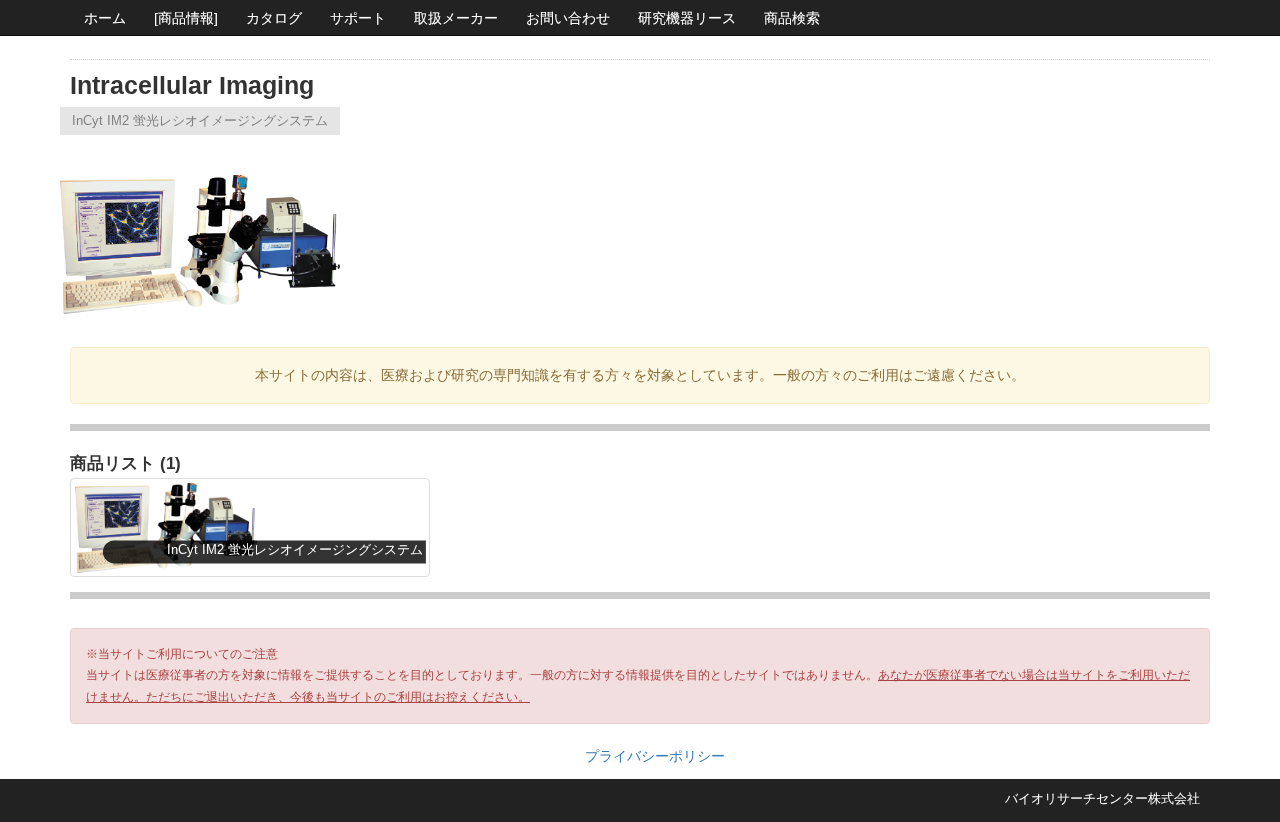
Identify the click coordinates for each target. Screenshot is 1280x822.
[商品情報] (186, 18)
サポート (358, 18)
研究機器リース (687, 18)
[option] (206, 230)
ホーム (105, 18)
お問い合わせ (568, 18)
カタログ (274, 18)
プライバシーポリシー (655, 756)
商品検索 (792, 18)
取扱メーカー (456, 18)
